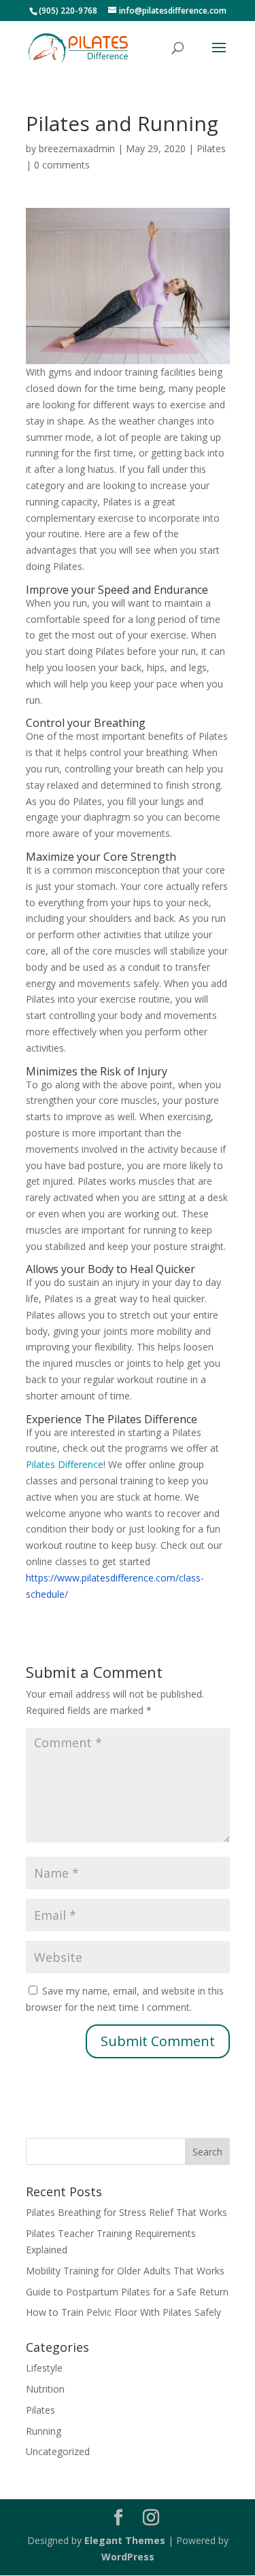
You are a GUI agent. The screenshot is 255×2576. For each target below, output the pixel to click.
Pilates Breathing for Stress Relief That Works (126, 2212)
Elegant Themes (125, 2540)
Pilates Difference (65, 1464)
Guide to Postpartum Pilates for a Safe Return (127, 2292)
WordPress (128, 2557)
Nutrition (45, 2389)
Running (44, 2431)
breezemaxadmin (77, 148)
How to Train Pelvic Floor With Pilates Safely (123, 2312)
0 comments (62, 165)
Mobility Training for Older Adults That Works (125, 2271)
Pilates (211, 148)
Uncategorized (58, 2451)
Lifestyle (44, 2368)
